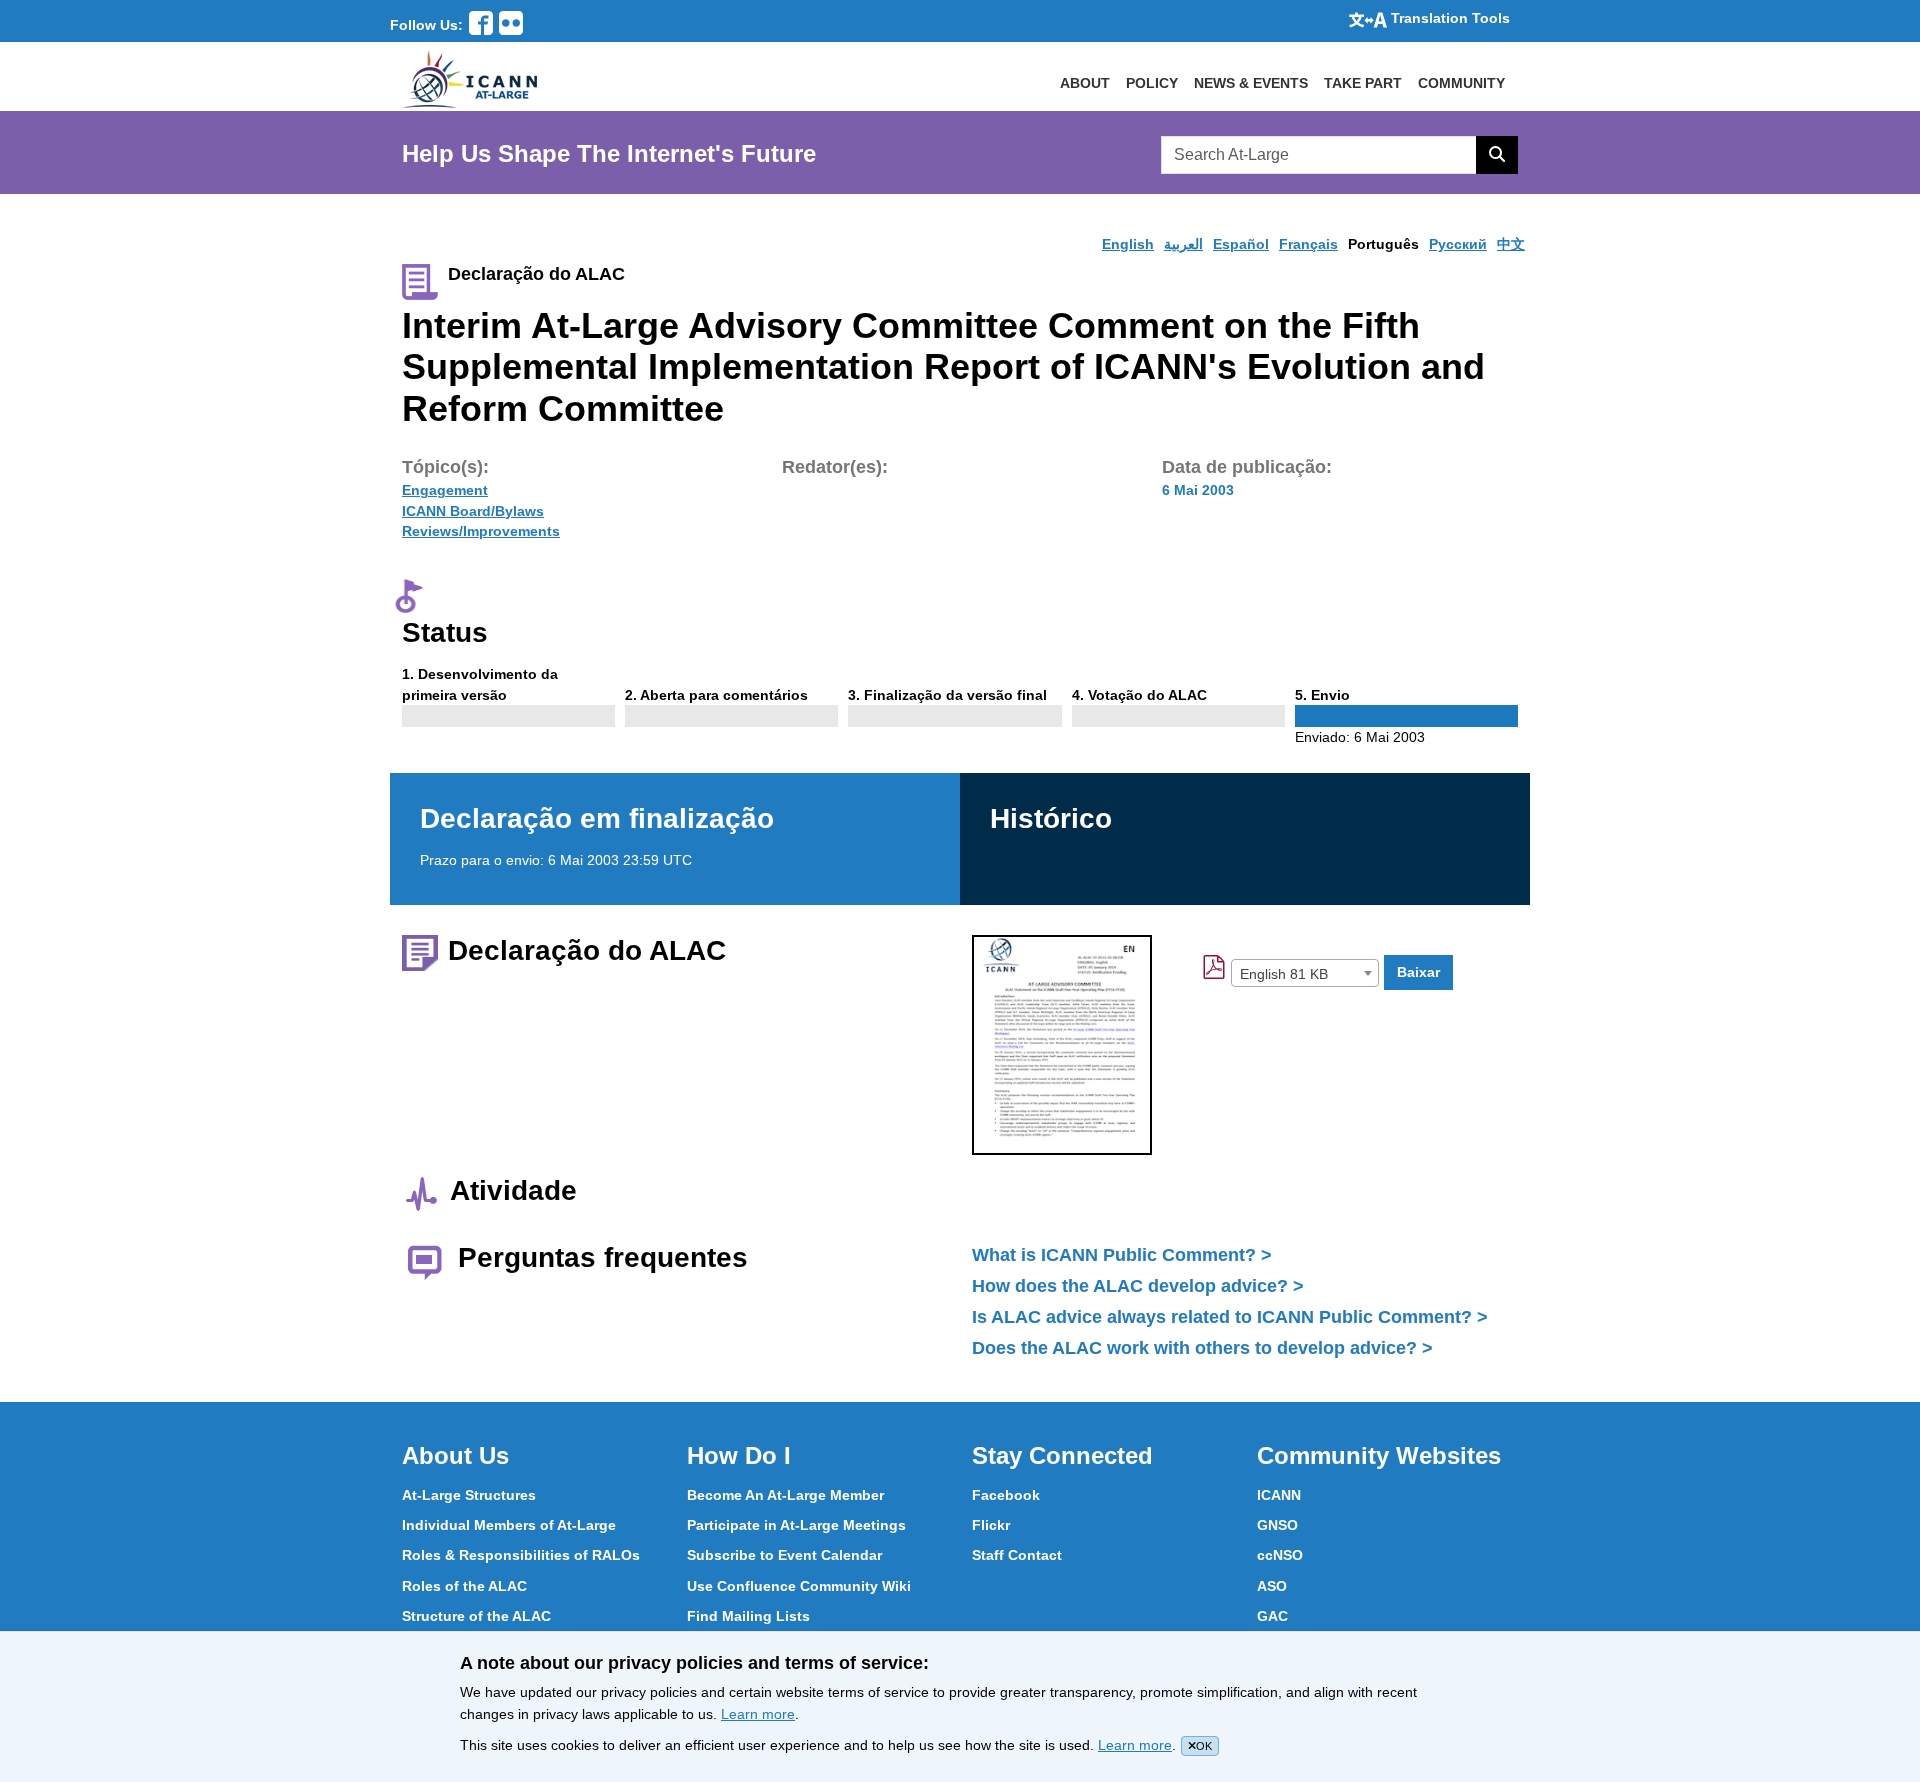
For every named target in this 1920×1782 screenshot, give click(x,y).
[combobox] (1305, 973)
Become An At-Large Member (785, 1495)
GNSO (1277, 1525)
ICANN (1279, 1495)
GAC (1272, 1616)
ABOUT (1085, 83)
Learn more (758, 1714)
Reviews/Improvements (481, 531)
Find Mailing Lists (748, 1616)
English (1128, 244)
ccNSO (1280, 1555)
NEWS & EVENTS (1251, 83)
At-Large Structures (469, 1495)
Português (1383, 244)
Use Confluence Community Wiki (799, 1586)
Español (1241, 244)
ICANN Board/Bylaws (473, 511)
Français (1308, 244)
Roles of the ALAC (464, 1586)
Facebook (1006, 1495)
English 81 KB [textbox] (1284, 974)
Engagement (445, 490)
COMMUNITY (1461, 83)
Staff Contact (1017, 1555)
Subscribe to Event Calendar (784, 1555)
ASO (1272, 1586)
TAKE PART (1363, 83)
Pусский (1458, 244)
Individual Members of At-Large (509, 1525)
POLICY (1152, 83)
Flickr (991, 1525)
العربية (1183, 244)
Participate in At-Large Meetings (796, 1525)
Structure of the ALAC (476, 1616)
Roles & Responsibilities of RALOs (521, 1555)
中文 (1511, 244)
